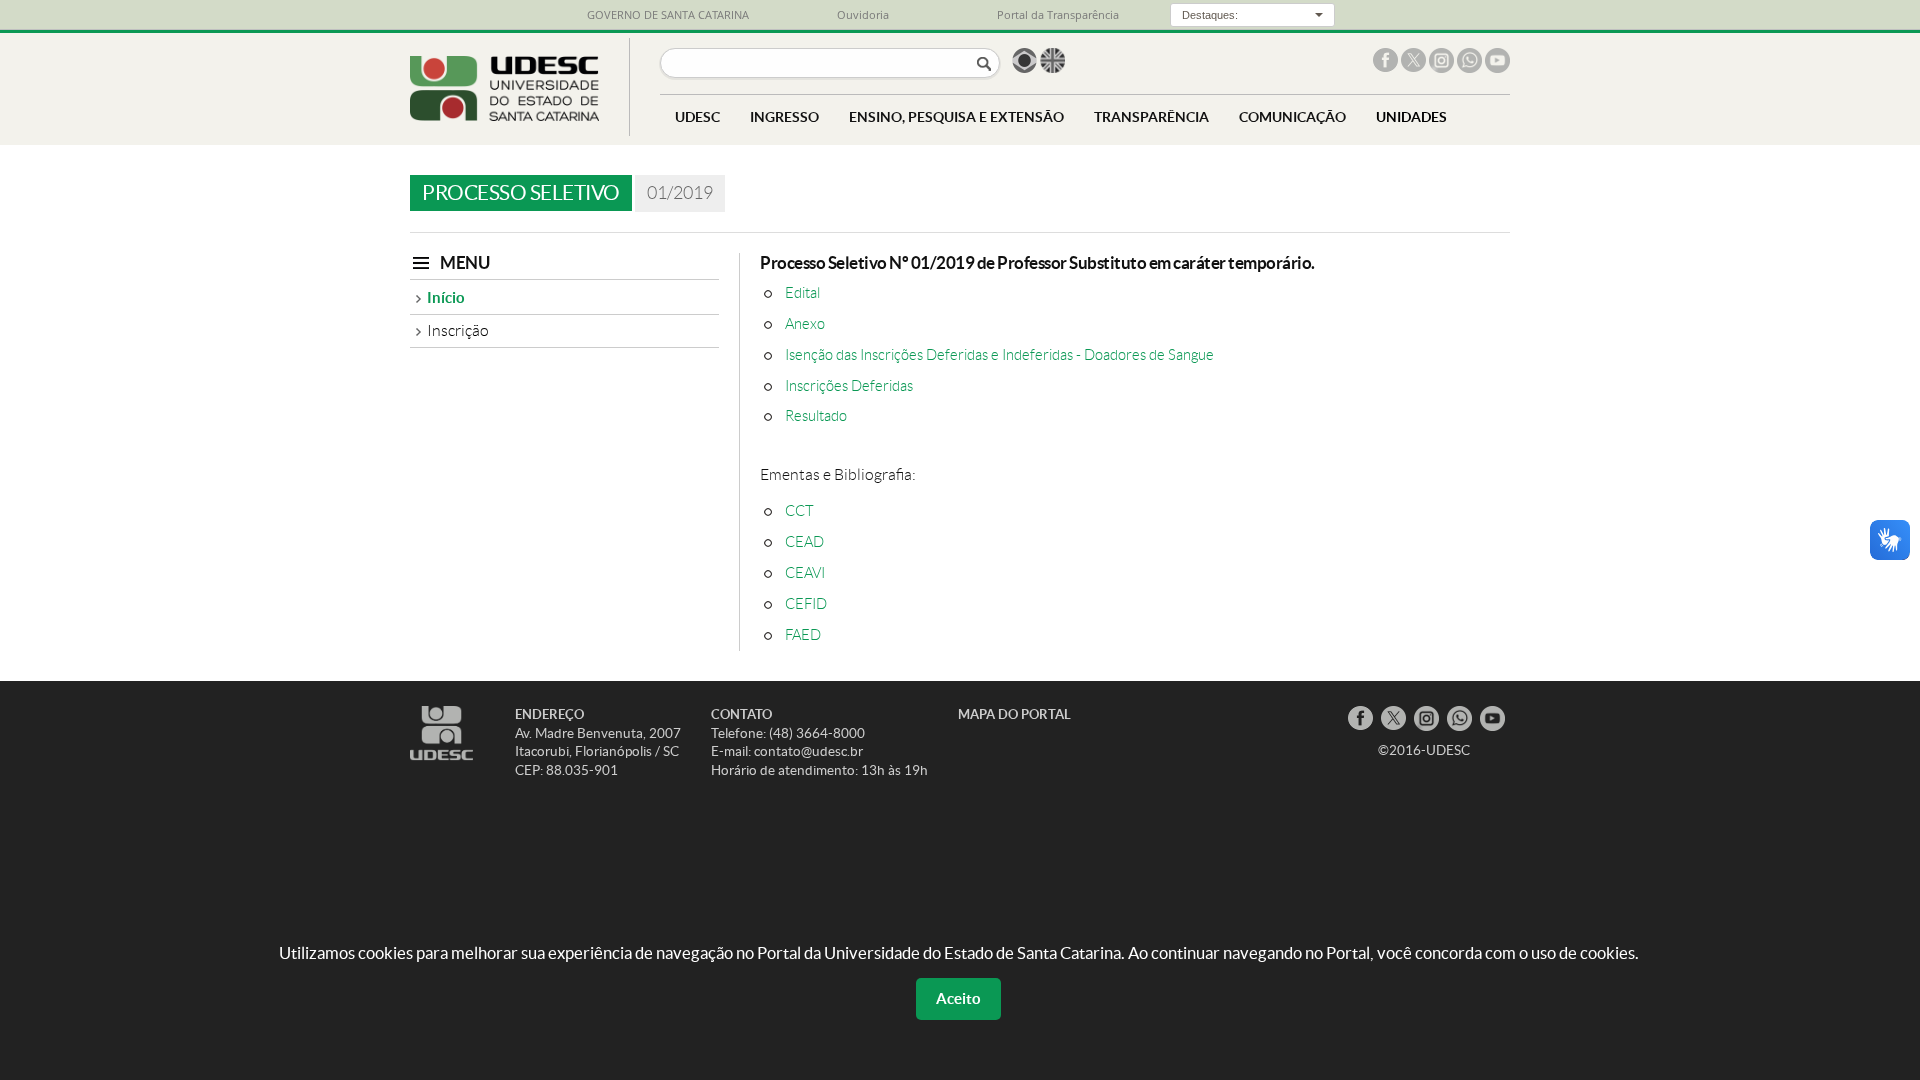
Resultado (816, 415)
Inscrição (458, 330)
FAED (803, 634)
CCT (799, 510)
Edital (802, 292)
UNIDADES (1411, 116)
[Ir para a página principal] (504, 115)
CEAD (804, 541)
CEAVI (805, 572)
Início (446, 297)
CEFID (806, 603)
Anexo (805, 323)
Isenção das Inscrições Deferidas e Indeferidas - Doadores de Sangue (999, 354)
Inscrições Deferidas (849, 385)
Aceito (958, 998)
